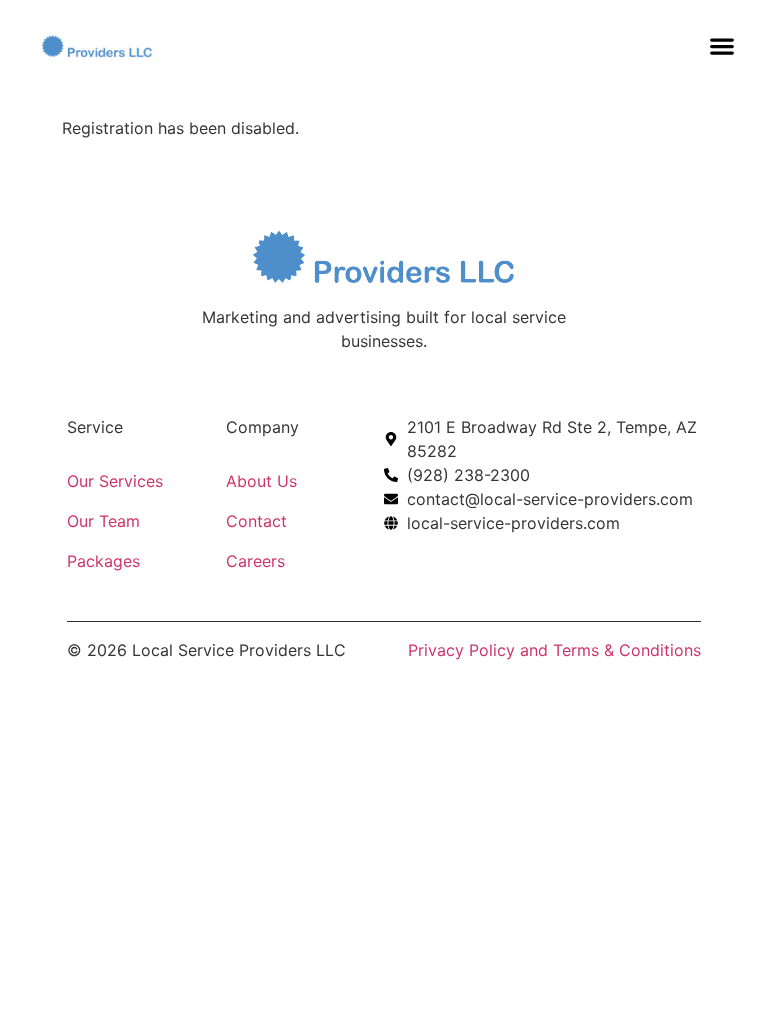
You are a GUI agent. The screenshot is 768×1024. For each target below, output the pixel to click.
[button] (722, 45)
